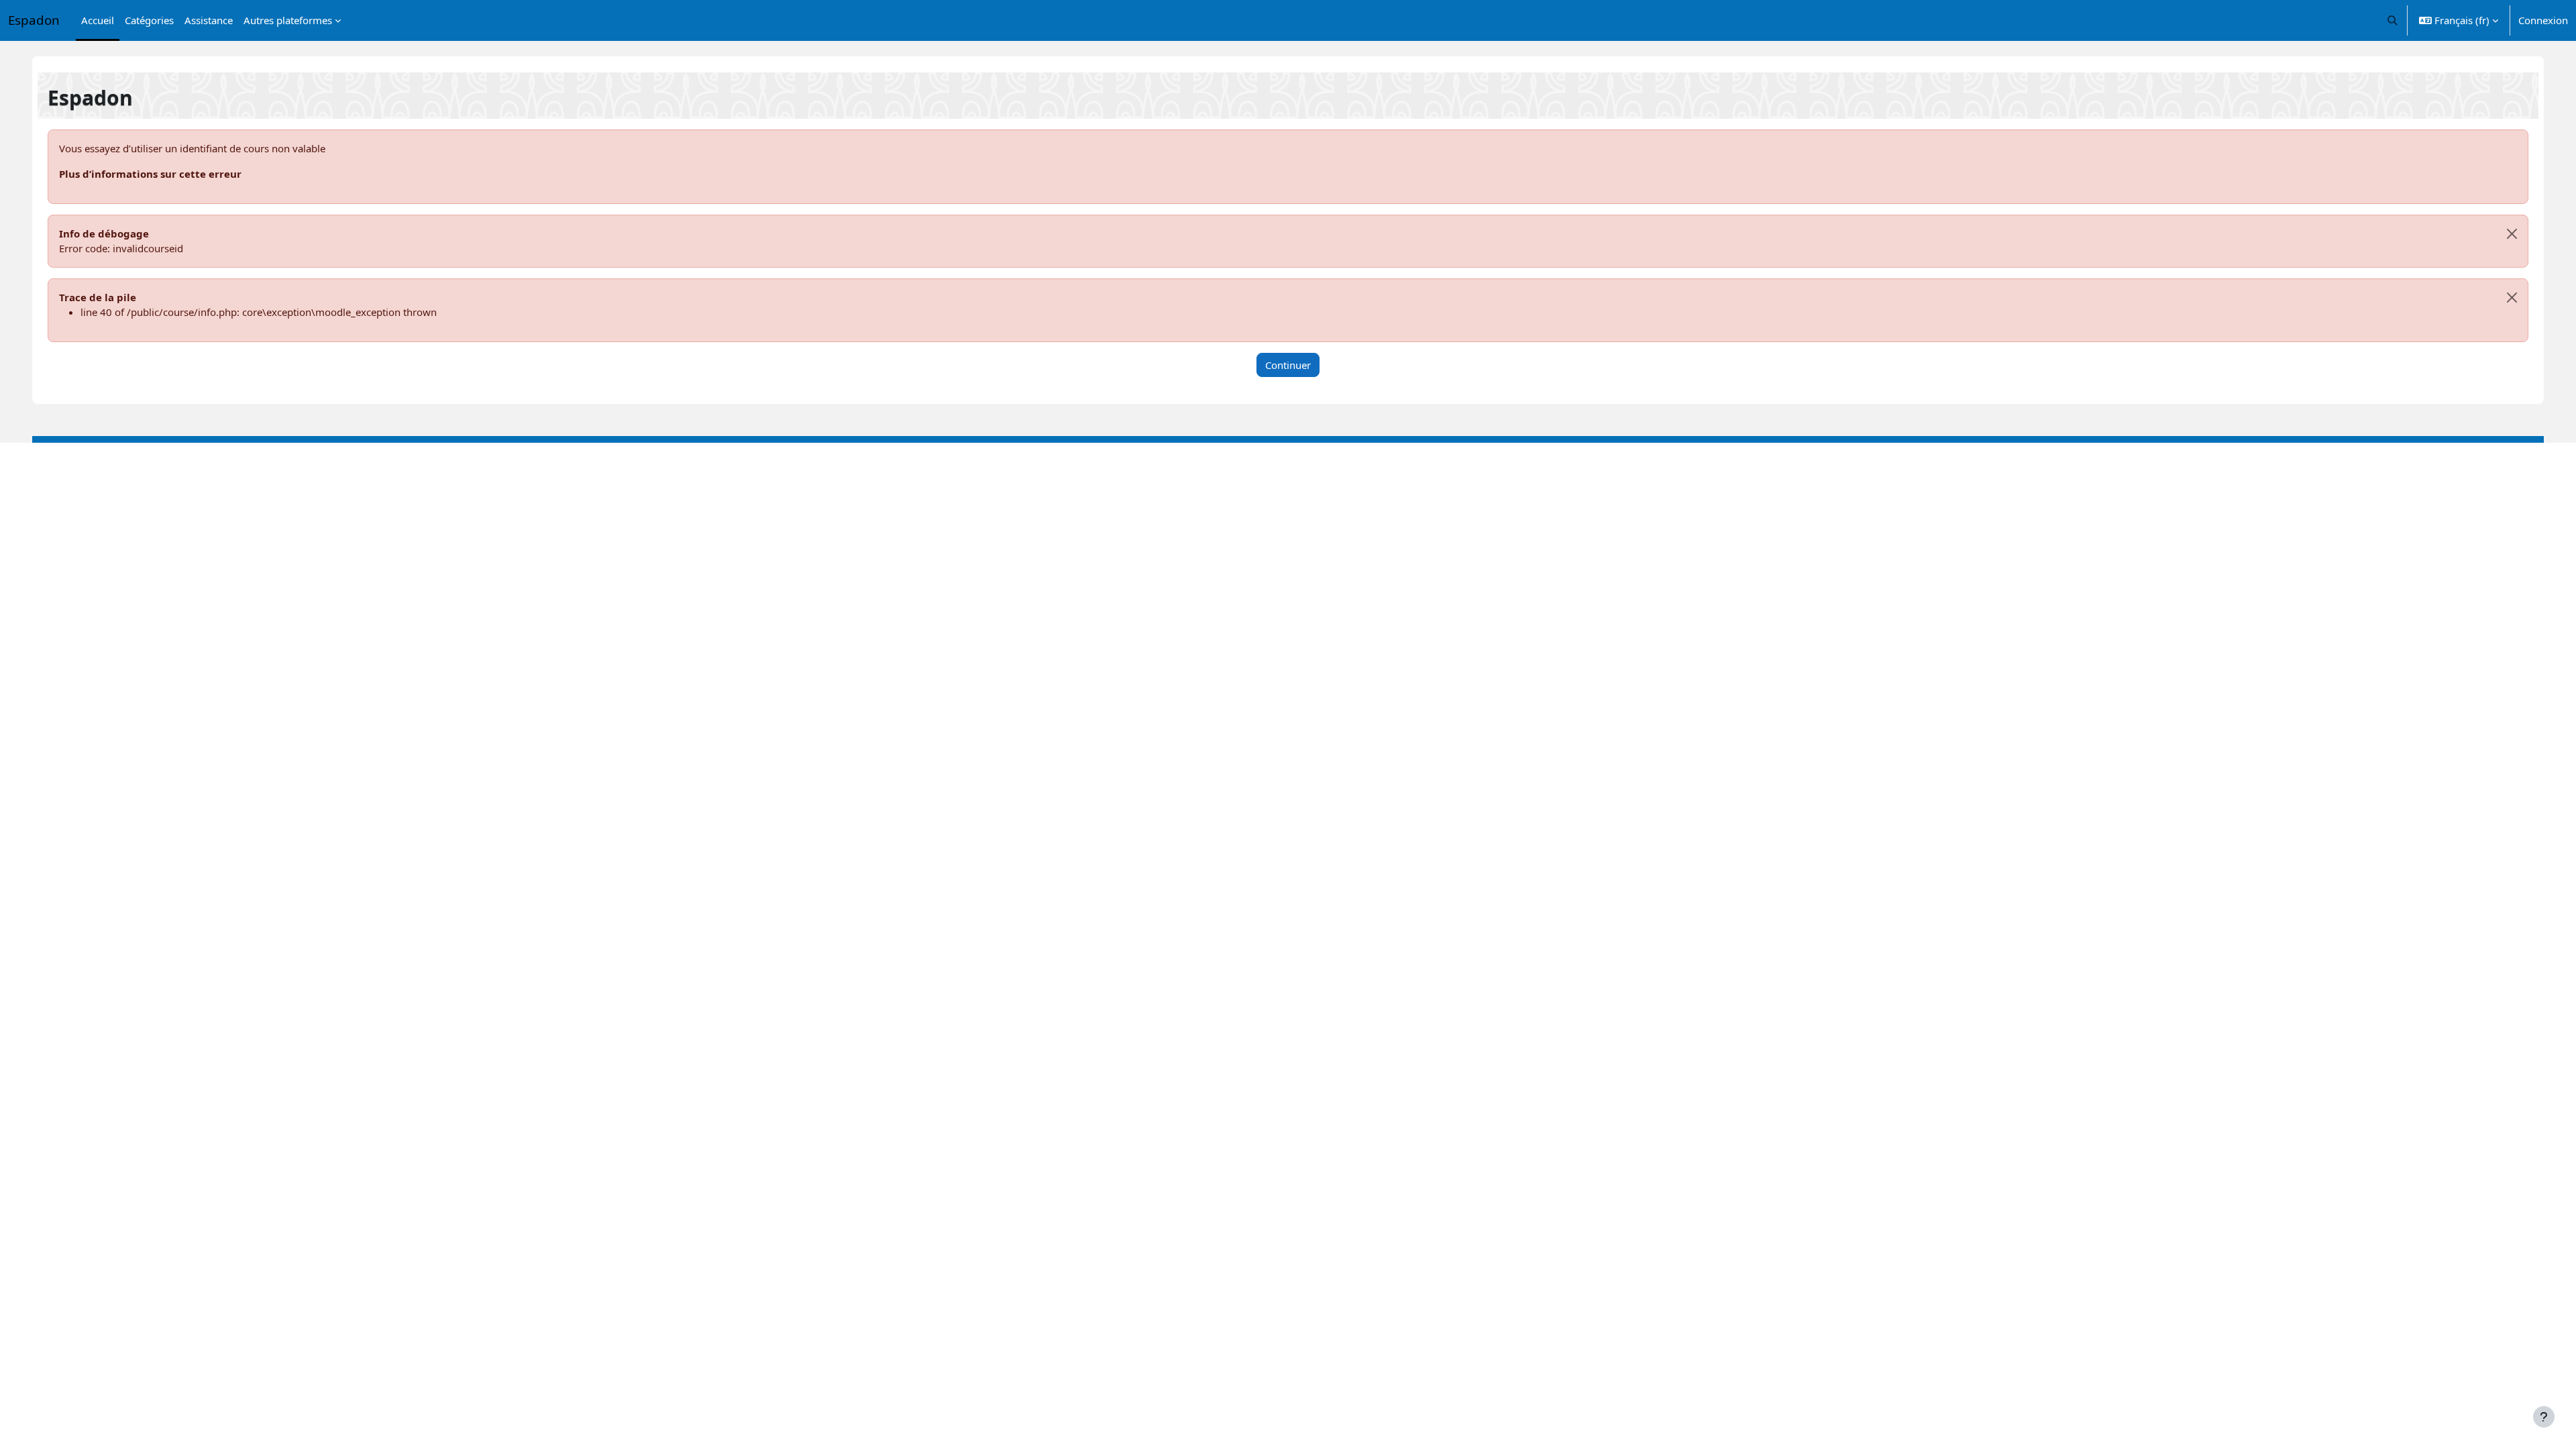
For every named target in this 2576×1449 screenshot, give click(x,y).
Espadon (34, 20)
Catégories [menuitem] (149, 20)
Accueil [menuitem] (98, 20)
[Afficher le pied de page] (2544, 1417)
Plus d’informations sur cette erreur (150, 174)
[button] (2393, 20)
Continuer (1288, 365)
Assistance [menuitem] (209, 20)
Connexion (2543, 20)
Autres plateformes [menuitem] (288, 20)
